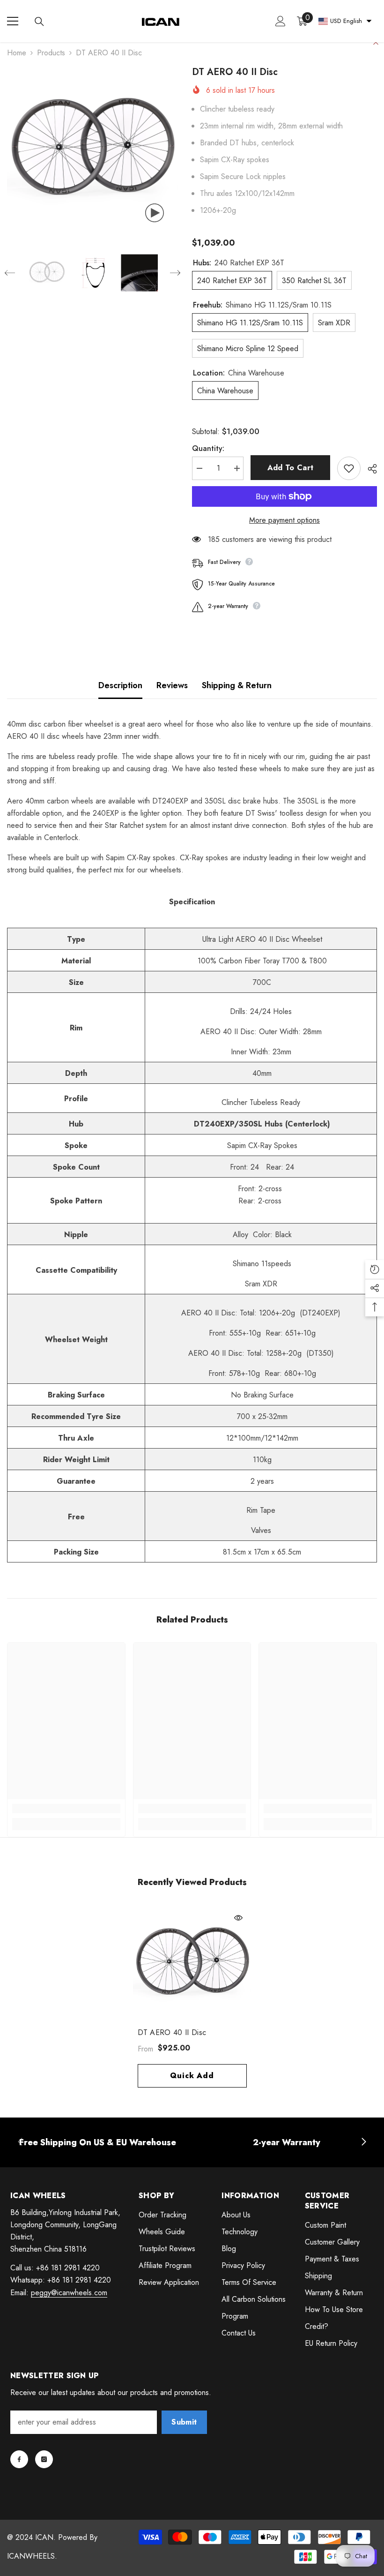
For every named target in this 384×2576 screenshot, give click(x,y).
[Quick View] (238, 1918)
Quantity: (208, 448)
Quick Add (192, 2076)
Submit (184, 2422)
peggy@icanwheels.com (69, 2293)
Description (120, 685)
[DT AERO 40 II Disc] (192, 1964)
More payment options (284, 520)
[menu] (13, 21)
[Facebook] (19, 2459)
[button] (10, 273)
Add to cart (291, 468)
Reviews (172, 685)
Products (51, 53)
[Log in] (281, 21)
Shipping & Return (237, 685)
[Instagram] (44, 2459)
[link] (66, 1809)
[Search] (39, 22)
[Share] (369, 469)
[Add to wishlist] (349, 468)
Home (17, 53)
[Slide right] (363, 2142)
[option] (92, 151)
